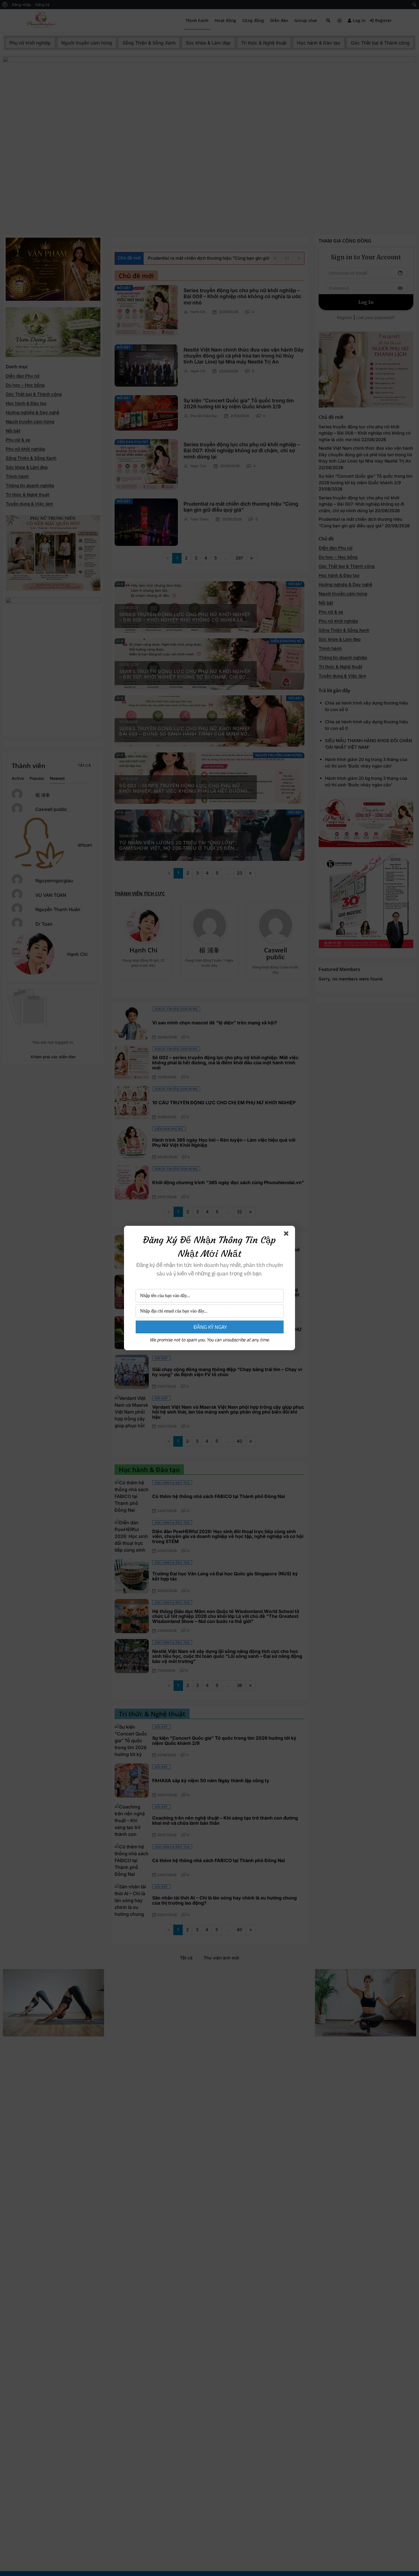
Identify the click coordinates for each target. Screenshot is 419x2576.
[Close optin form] (287, 1235)
